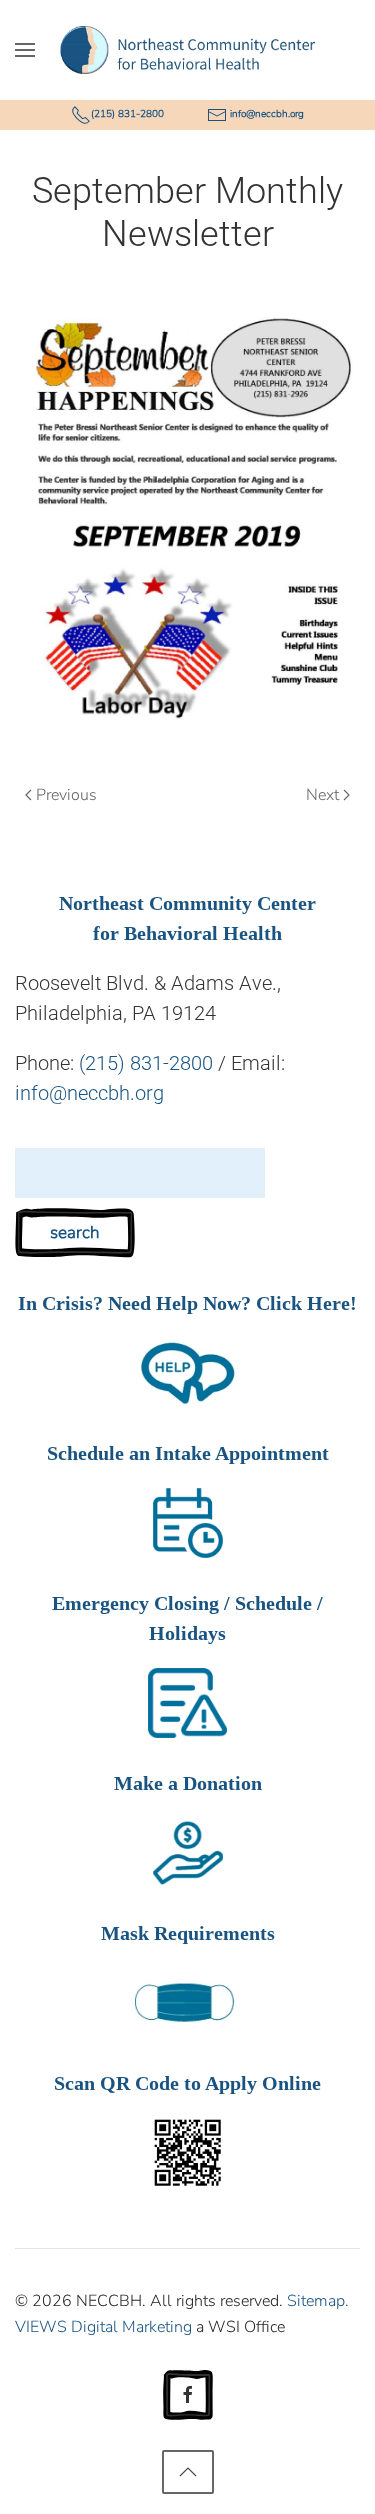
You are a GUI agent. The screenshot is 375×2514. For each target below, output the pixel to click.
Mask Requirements (188, 1933)
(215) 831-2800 (127, 114)
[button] (25, 50)
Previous (66, 795)
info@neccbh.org (267, 114)
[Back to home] (187, 50)
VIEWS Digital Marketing (103, 2327)
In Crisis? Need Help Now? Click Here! (187, 1303)
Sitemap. (318, 2301)
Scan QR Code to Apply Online (187, 2083)
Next (322, 795)
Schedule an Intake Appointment (188, 1453)
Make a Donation (188, 1783)
